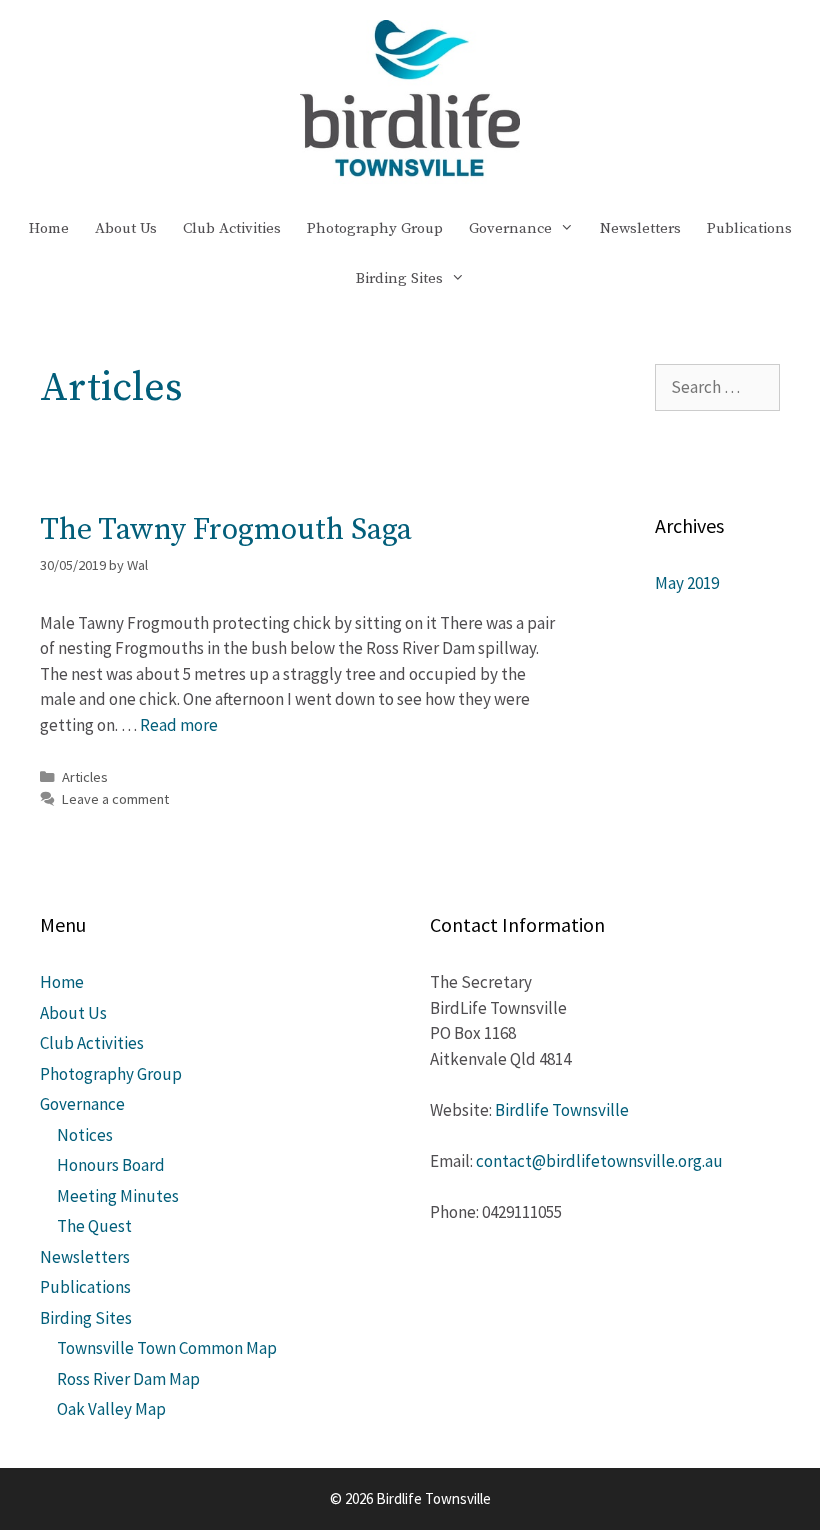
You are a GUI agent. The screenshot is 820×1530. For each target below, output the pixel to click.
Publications (749, 228)
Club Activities (232, 228)
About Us (126, 228)
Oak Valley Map (111, 1409)
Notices (85, 1135)
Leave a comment (115, 799)
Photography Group (375, 228)
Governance (510, 228)
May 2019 (687, 583)
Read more (179, 725)
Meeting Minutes (118, 1196)
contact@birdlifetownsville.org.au (599, 1161)
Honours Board (111, 1165)
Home (49, 228)
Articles (85, 777)
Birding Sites (399, 278)
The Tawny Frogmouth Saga (226, 530)
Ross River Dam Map (128, 1379)
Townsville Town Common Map (167, 1348)
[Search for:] (717, 387)
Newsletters (640, 228)
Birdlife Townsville (562, 1110)
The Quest (94, 1226)
